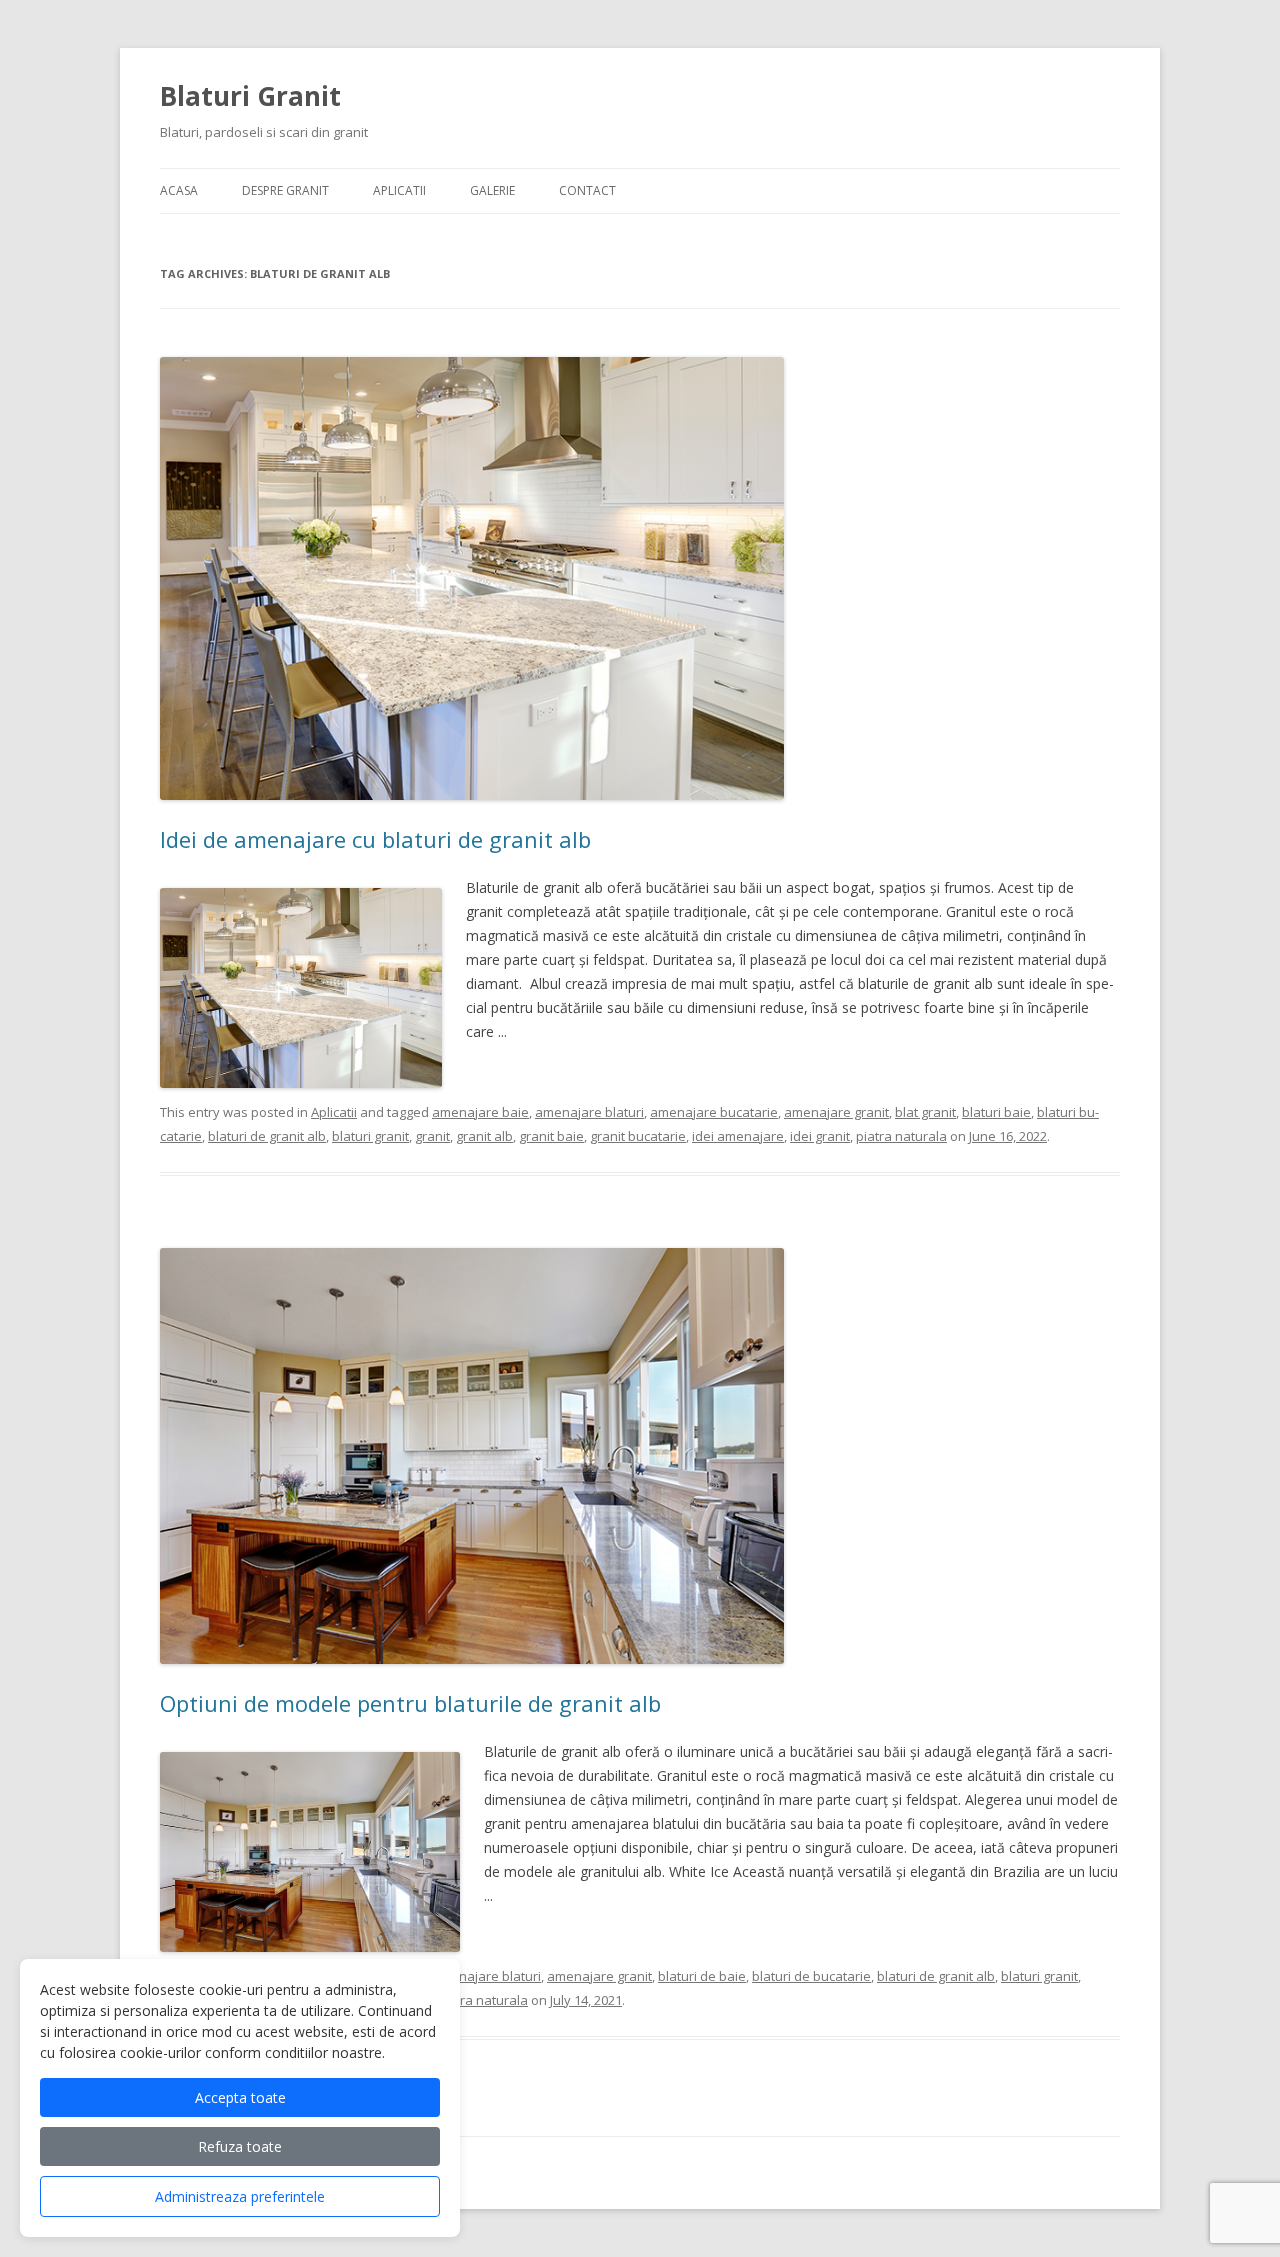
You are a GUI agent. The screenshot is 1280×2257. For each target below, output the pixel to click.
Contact (587, 190)
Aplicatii (399, 190)
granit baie (551, 1136)
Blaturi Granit (250, 96)
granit (432, 1136)
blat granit (925, 1112)
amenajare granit (836, 1112)
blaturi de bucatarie (811, 1976)
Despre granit (285, 190)
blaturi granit (370, 1136)
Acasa (179, 190)
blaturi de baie (702, 1976)
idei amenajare (738, 1136)
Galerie (492, 190)
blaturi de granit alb (267, 1136)
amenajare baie (480, 1112)
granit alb (484, 1136)
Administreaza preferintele (240, 2196)
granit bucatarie (638, 1136)
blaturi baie (996, 1112)
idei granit (820, 1136)
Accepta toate (240, 2097)
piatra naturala (901, 1136)
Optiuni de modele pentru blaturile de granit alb (410, 1703)
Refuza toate (240, 2146)
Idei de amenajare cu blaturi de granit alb (375, 839)
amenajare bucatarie (714, 1112)
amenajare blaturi (589, 1112)
